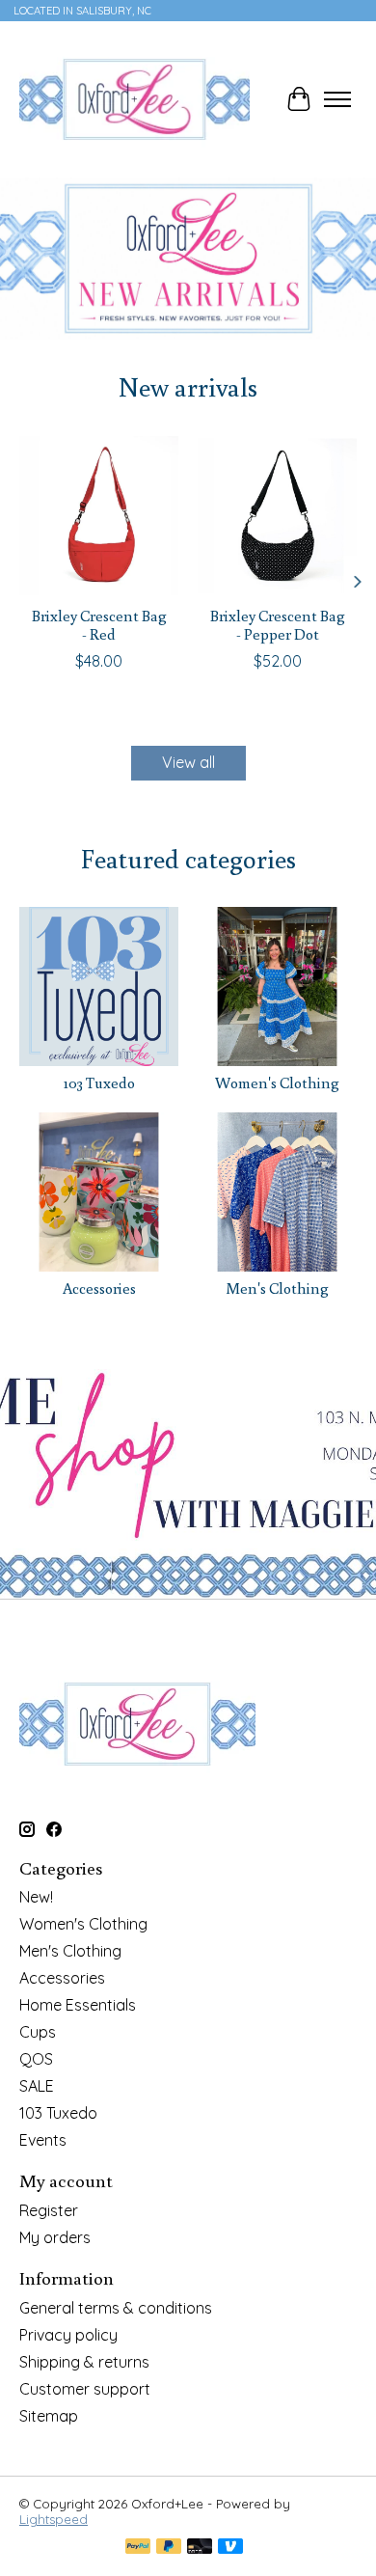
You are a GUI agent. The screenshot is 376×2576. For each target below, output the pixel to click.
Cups (38, 2032)
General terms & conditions (116, 2308)
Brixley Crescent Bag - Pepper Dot (278, 625)
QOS (36, 2059)
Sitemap (49, 2416)
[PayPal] (138, 2548)
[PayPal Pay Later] (169, 2548)
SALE (37, 2086)
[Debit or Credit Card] (200, 2548)
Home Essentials (78, 2005)
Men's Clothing (277, 1288)
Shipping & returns (84, 2362)
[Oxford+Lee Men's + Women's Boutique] (134, 99)
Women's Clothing (277, 1082)
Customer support (85, 2389)
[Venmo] (230, 2548)
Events (43, 2140)
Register (49, 2210)
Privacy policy (68, 2335)
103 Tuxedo (99, 1082)
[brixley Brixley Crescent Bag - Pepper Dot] (277, 516)
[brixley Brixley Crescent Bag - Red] (99, 516)
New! (36, 1897)
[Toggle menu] (337, 99)
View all (188, 762)
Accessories (99, 1288)
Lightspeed (54, 2519)
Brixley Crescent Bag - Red (99, 625)
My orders (55, 2237)
